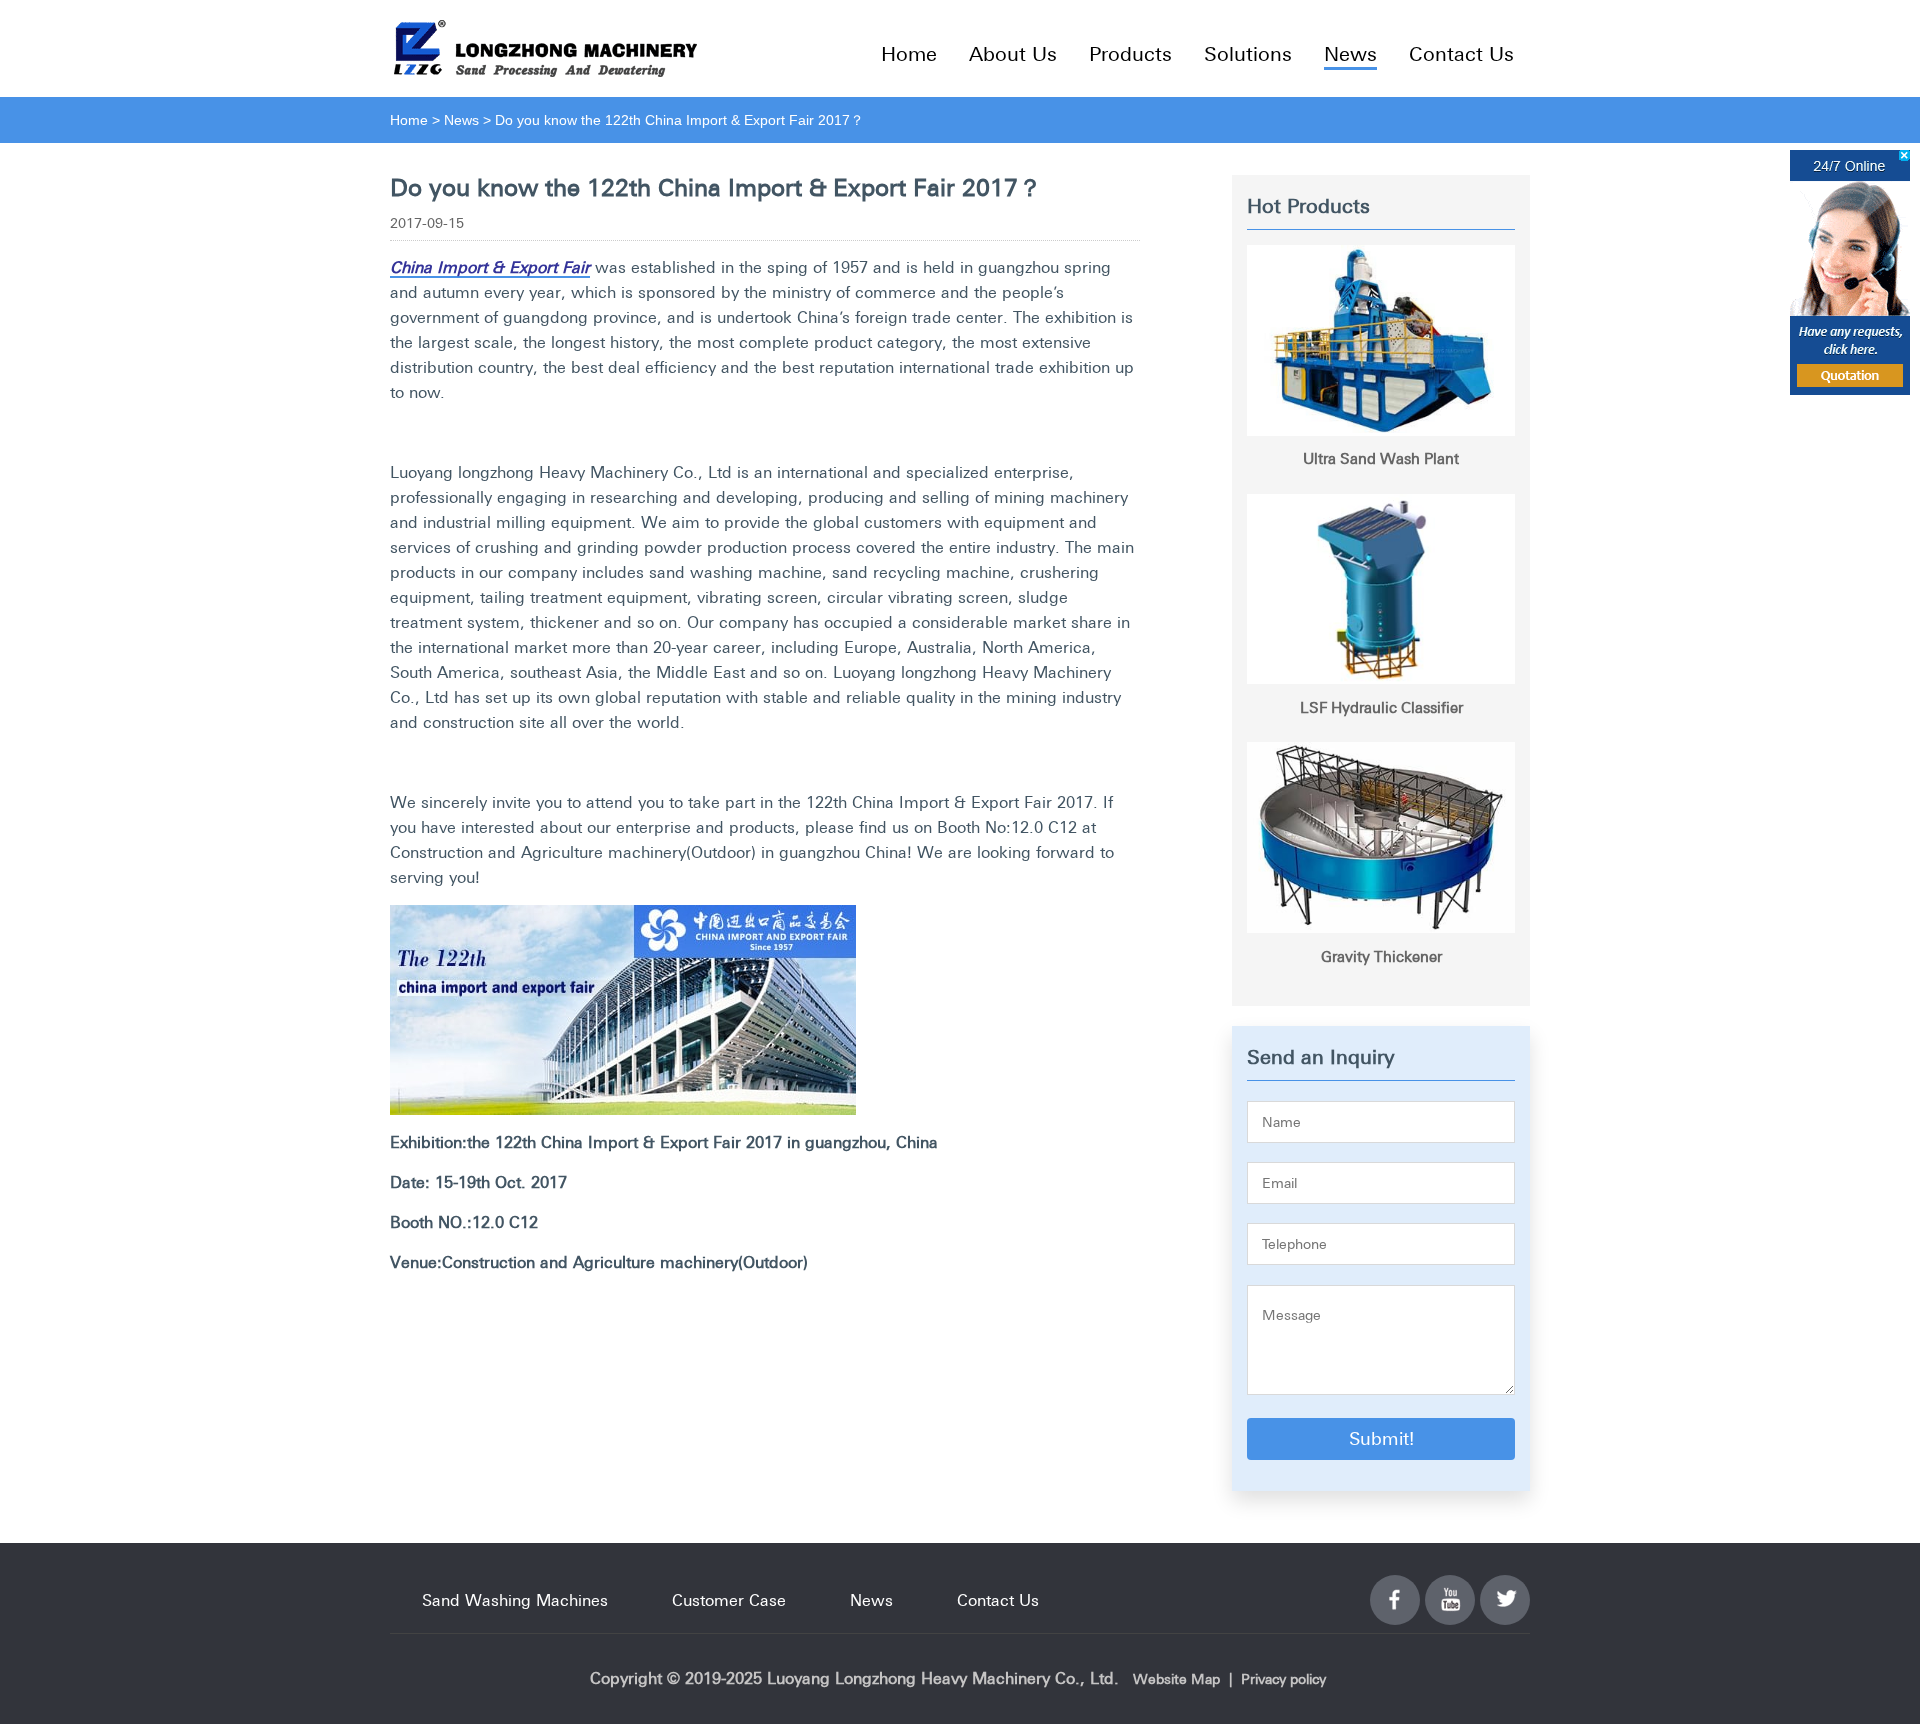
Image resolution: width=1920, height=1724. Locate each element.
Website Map (1176, 1679)
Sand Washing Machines (515, 1600)
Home (909, 53)
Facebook (1395, 1588)
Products (1130, 53)
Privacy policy (1283, 1679)
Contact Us (1461, 53)
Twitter (1505, 1588)
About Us (1013, 53)
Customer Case (729, 1600)
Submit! (1381, 1438)
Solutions (1248, 53)
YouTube (1450, 1588)
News (1350, 53)
